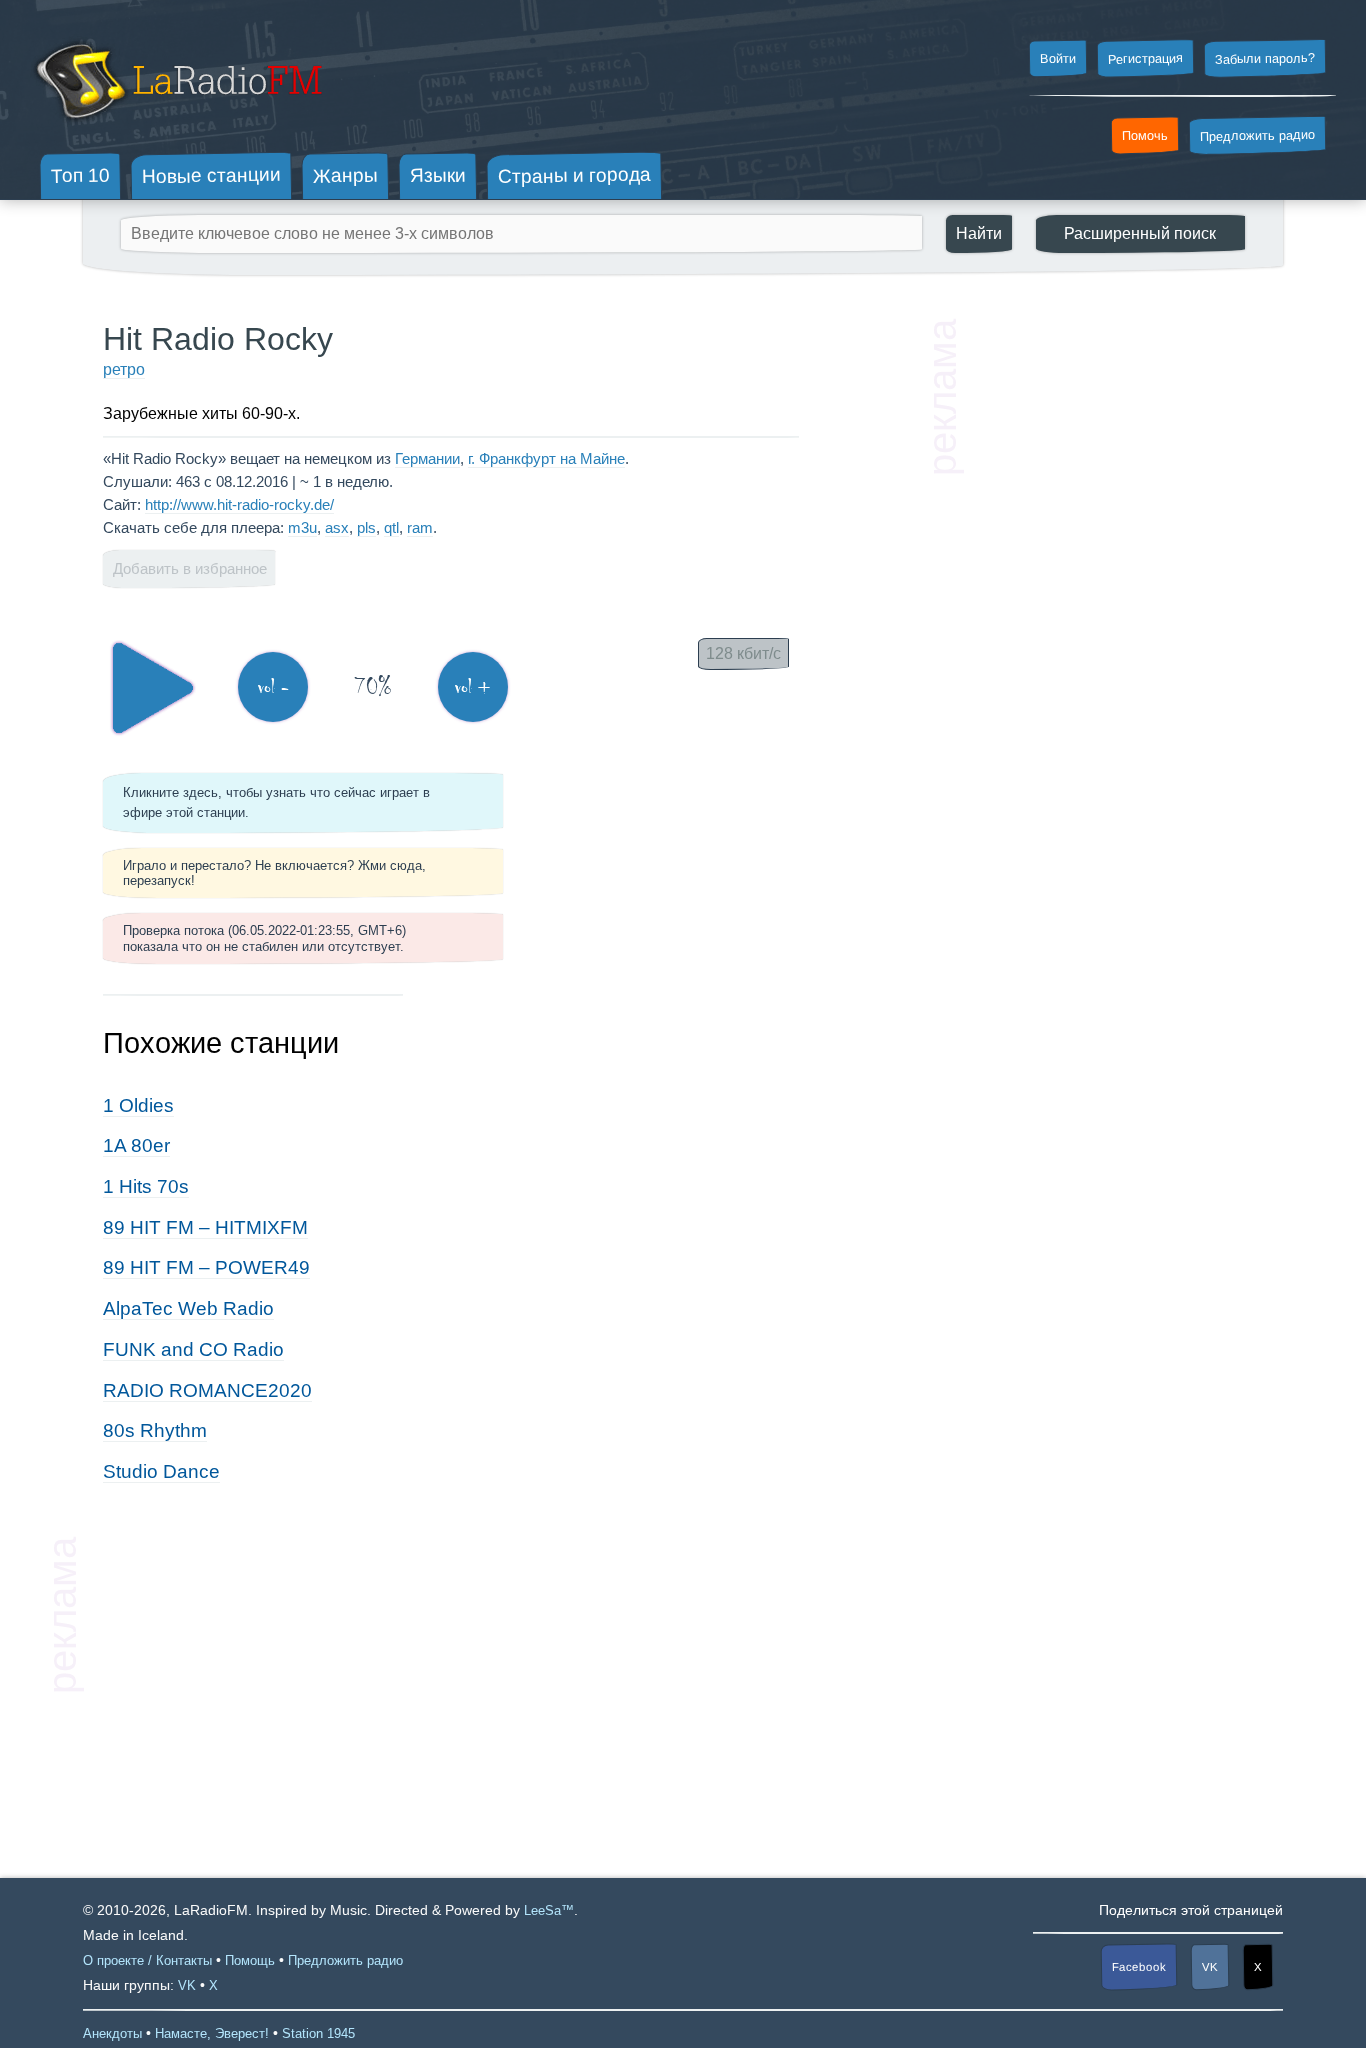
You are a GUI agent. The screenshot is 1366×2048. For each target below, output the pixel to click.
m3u (302, 527)
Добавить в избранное (190, 568)
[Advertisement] (1113, 620)
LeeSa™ (549, 1910)
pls (366, 527)
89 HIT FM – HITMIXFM (205, 1227)
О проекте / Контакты (147, 1960)
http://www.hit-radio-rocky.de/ (239, 504)
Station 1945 (318, 2033)
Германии (427, 458)
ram (420, 527)
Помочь (1145, 136)
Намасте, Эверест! (212, 2033)
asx (337, 527)
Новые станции (211, 175)
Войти (1058, 59)
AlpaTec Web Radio (188, 1308)
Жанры (345, 175)
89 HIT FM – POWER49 (206, 1267)
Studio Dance (161, 1471)
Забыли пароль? (1265, 58)
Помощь (250, 1960)
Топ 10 (80, 175)
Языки (438, 176)
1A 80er (136, 1145)
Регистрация (1145, 58)
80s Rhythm (155, 1430)
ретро (124, 369)
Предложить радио (1257, 135)
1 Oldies (138, 1105)
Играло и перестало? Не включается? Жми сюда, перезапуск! (274, 873)
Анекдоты (112, 2033)
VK (1210, 1967)
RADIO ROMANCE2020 (207, 1390)
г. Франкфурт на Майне (546, 458)
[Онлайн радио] (176, 127)
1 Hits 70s (146, 1186)
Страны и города (574, 176)
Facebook (1139, 1967)
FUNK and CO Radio (193, 1349)
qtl (391, 527)
